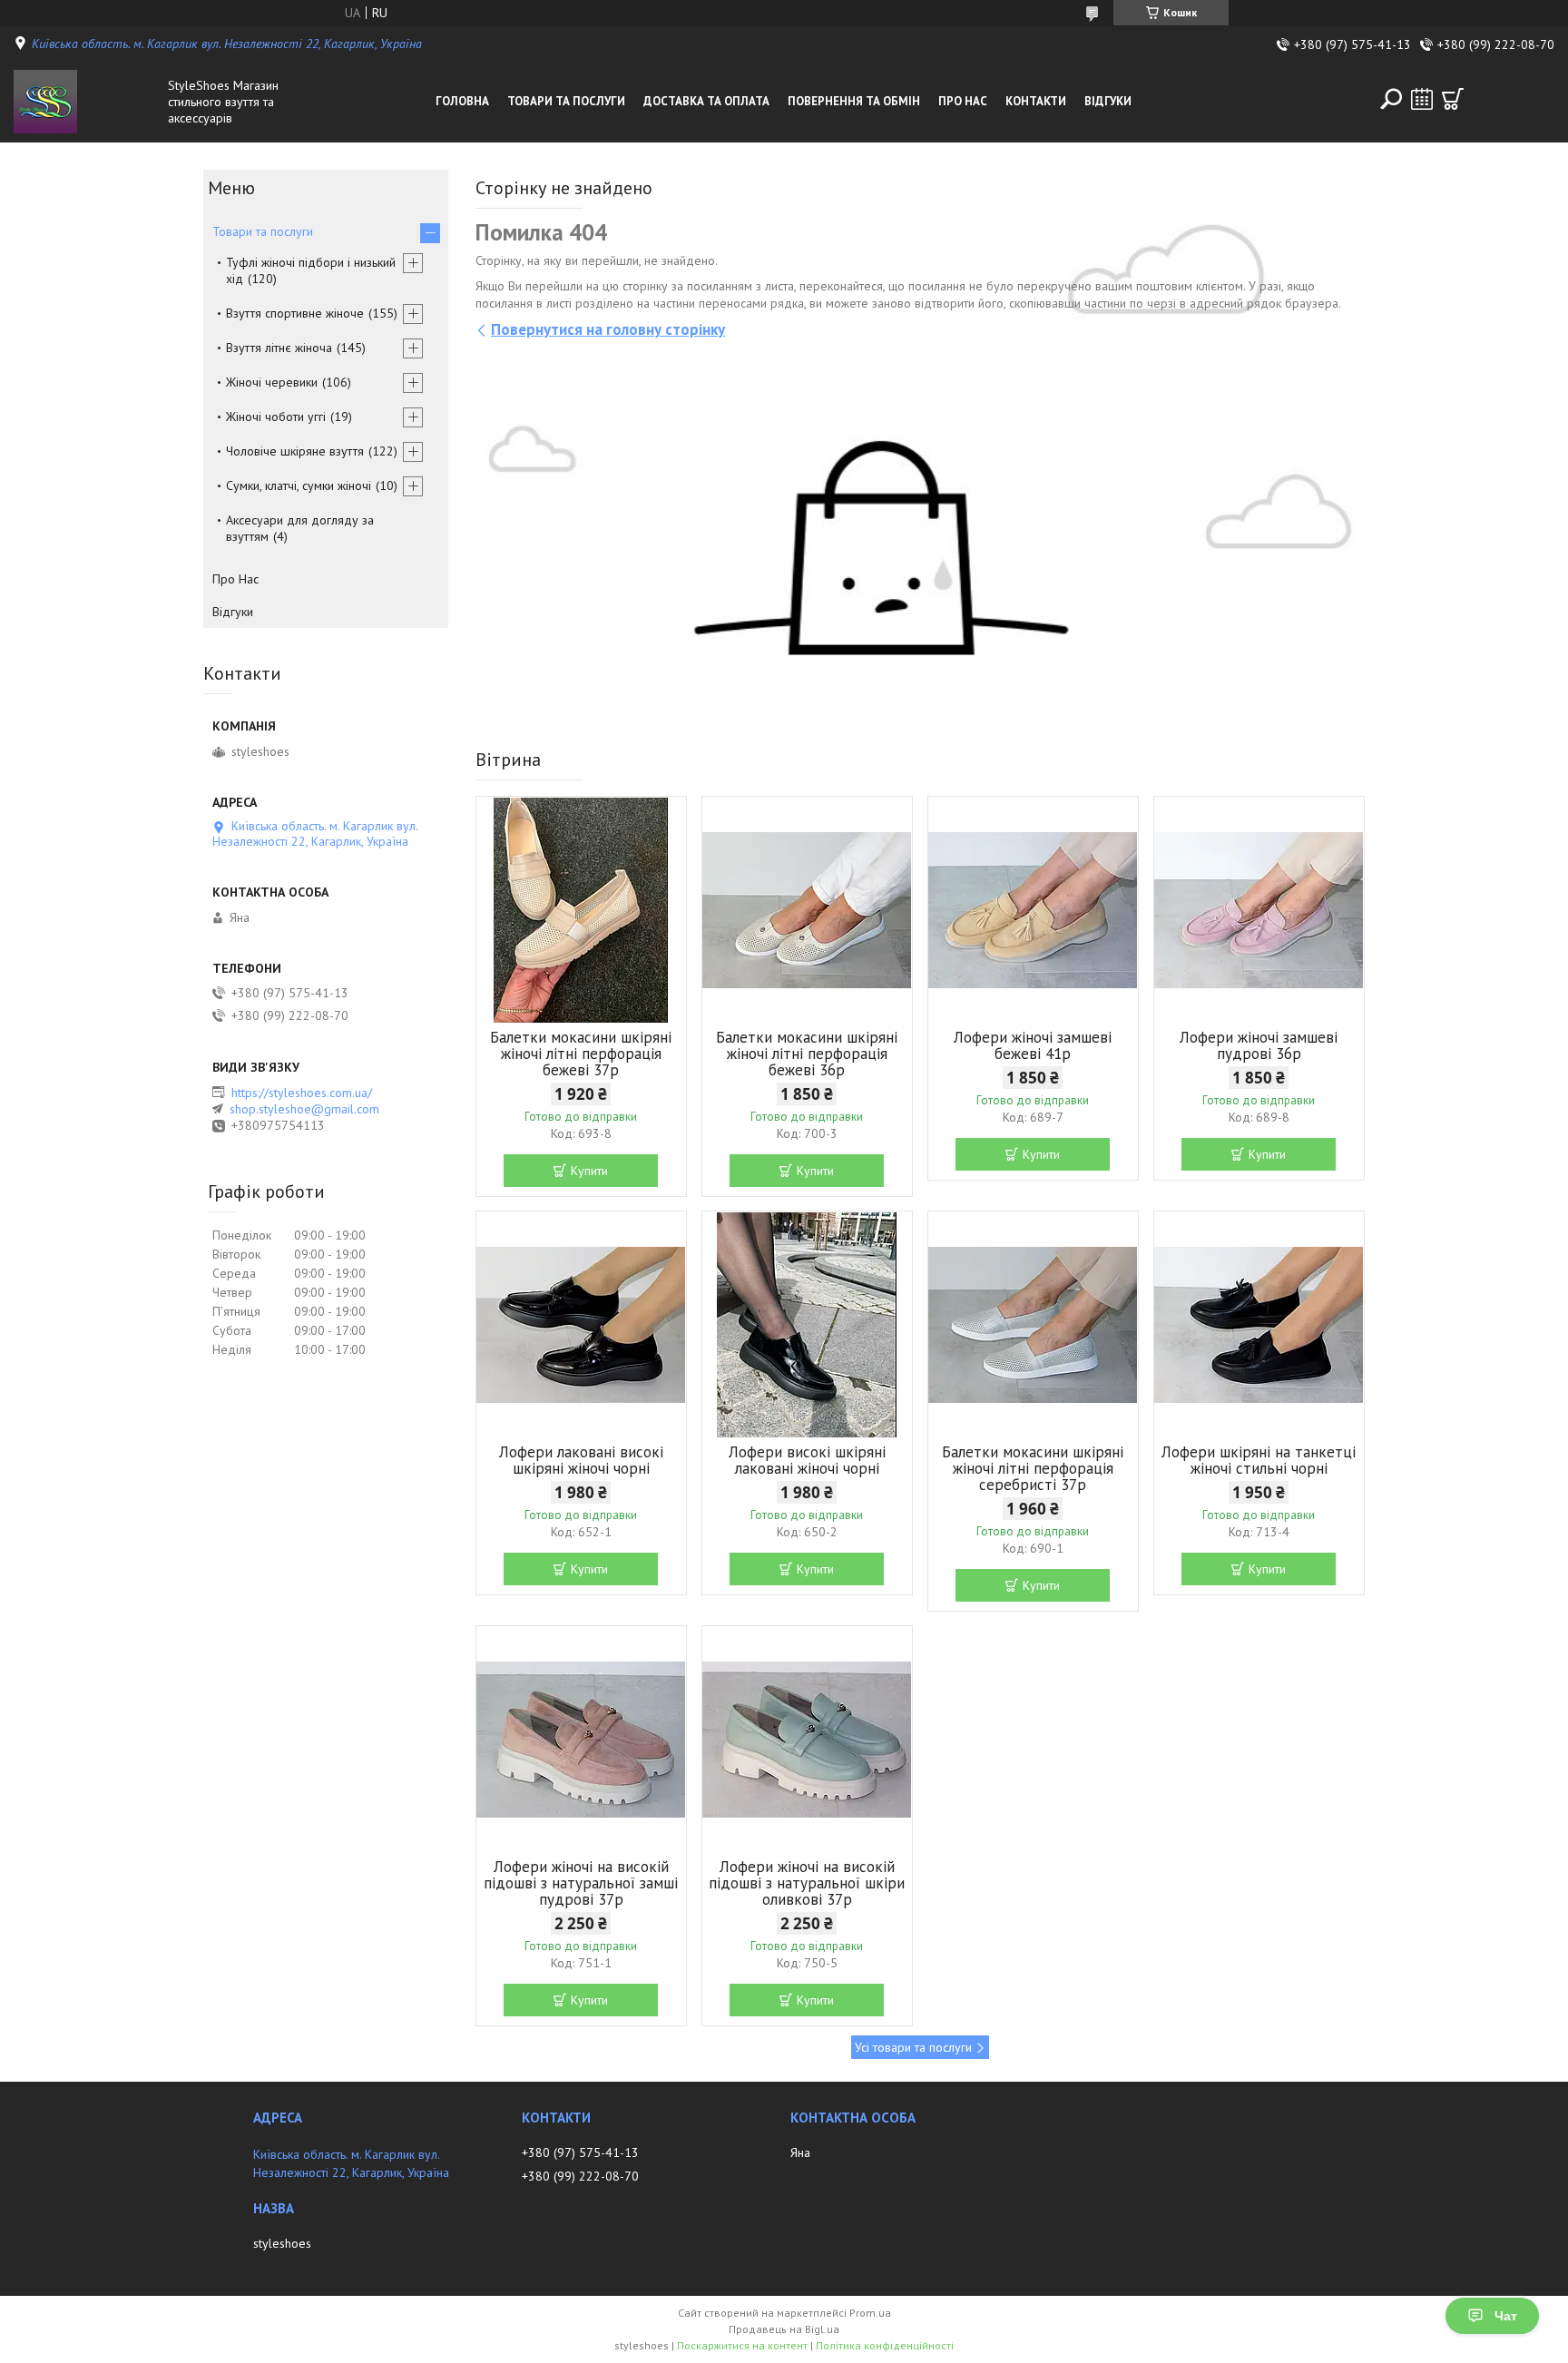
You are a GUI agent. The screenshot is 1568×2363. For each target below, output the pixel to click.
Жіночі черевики (272, 382)
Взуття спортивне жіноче (295, 313)
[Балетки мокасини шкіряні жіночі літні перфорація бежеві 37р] (581, 910)
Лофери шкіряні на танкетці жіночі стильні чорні (1259, 1460)
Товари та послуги (566, 101)
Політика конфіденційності (885, 2345)
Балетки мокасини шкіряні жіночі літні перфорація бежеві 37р (581, 1054)
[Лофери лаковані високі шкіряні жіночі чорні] (581, 1325)
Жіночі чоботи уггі (276, 417)
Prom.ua (870, 2313)
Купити (589, 1171)
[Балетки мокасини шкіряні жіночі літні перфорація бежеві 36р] (807, 910)
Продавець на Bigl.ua (784, 2329)
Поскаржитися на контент (742, 2345)
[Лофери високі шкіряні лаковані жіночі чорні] (807, 1325)
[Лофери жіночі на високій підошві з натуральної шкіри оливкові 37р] (807, 1740)
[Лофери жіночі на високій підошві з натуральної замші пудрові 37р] (581, 1740)
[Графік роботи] (1422, 99)
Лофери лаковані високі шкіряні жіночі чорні (581, 1460)
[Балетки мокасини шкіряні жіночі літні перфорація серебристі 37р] (1033, 1325)
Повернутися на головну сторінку (608, 329)
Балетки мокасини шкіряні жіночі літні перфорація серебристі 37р (1033, 1468)
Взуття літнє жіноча (279, 348)
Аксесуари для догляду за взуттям (300, 528)
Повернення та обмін (854, 101)
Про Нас (963, 101)
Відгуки (1108, 101)
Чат (1506, 2316)
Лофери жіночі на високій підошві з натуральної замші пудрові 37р (581, 1883)
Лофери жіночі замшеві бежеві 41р (1033, 1045)
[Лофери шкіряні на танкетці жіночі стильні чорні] (1259, 1325)
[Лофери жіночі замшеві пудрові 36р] (1259, 910)
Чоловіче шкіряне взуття (295, 451)
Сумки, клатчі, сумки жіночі (299, 485)
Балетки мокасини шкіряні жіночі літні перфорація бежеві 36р (807, 1054)
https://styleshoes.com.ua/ (302, 1093)
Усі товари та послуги (913, 2047)
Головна (462, 101)
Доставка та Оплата (706, 101)
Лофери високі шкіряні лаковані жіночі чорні (807, 1460)
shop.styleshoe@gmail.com (304, 1109)
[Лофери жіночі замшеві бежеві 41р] (1033, 910)
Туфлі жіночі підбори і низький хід (311, 270)
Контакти (1036, 101)
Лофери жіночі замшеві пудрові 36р (1259, 1045)
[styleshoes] (86, 102)
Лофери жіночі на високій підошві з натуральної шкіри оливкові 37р (807, 1883)
